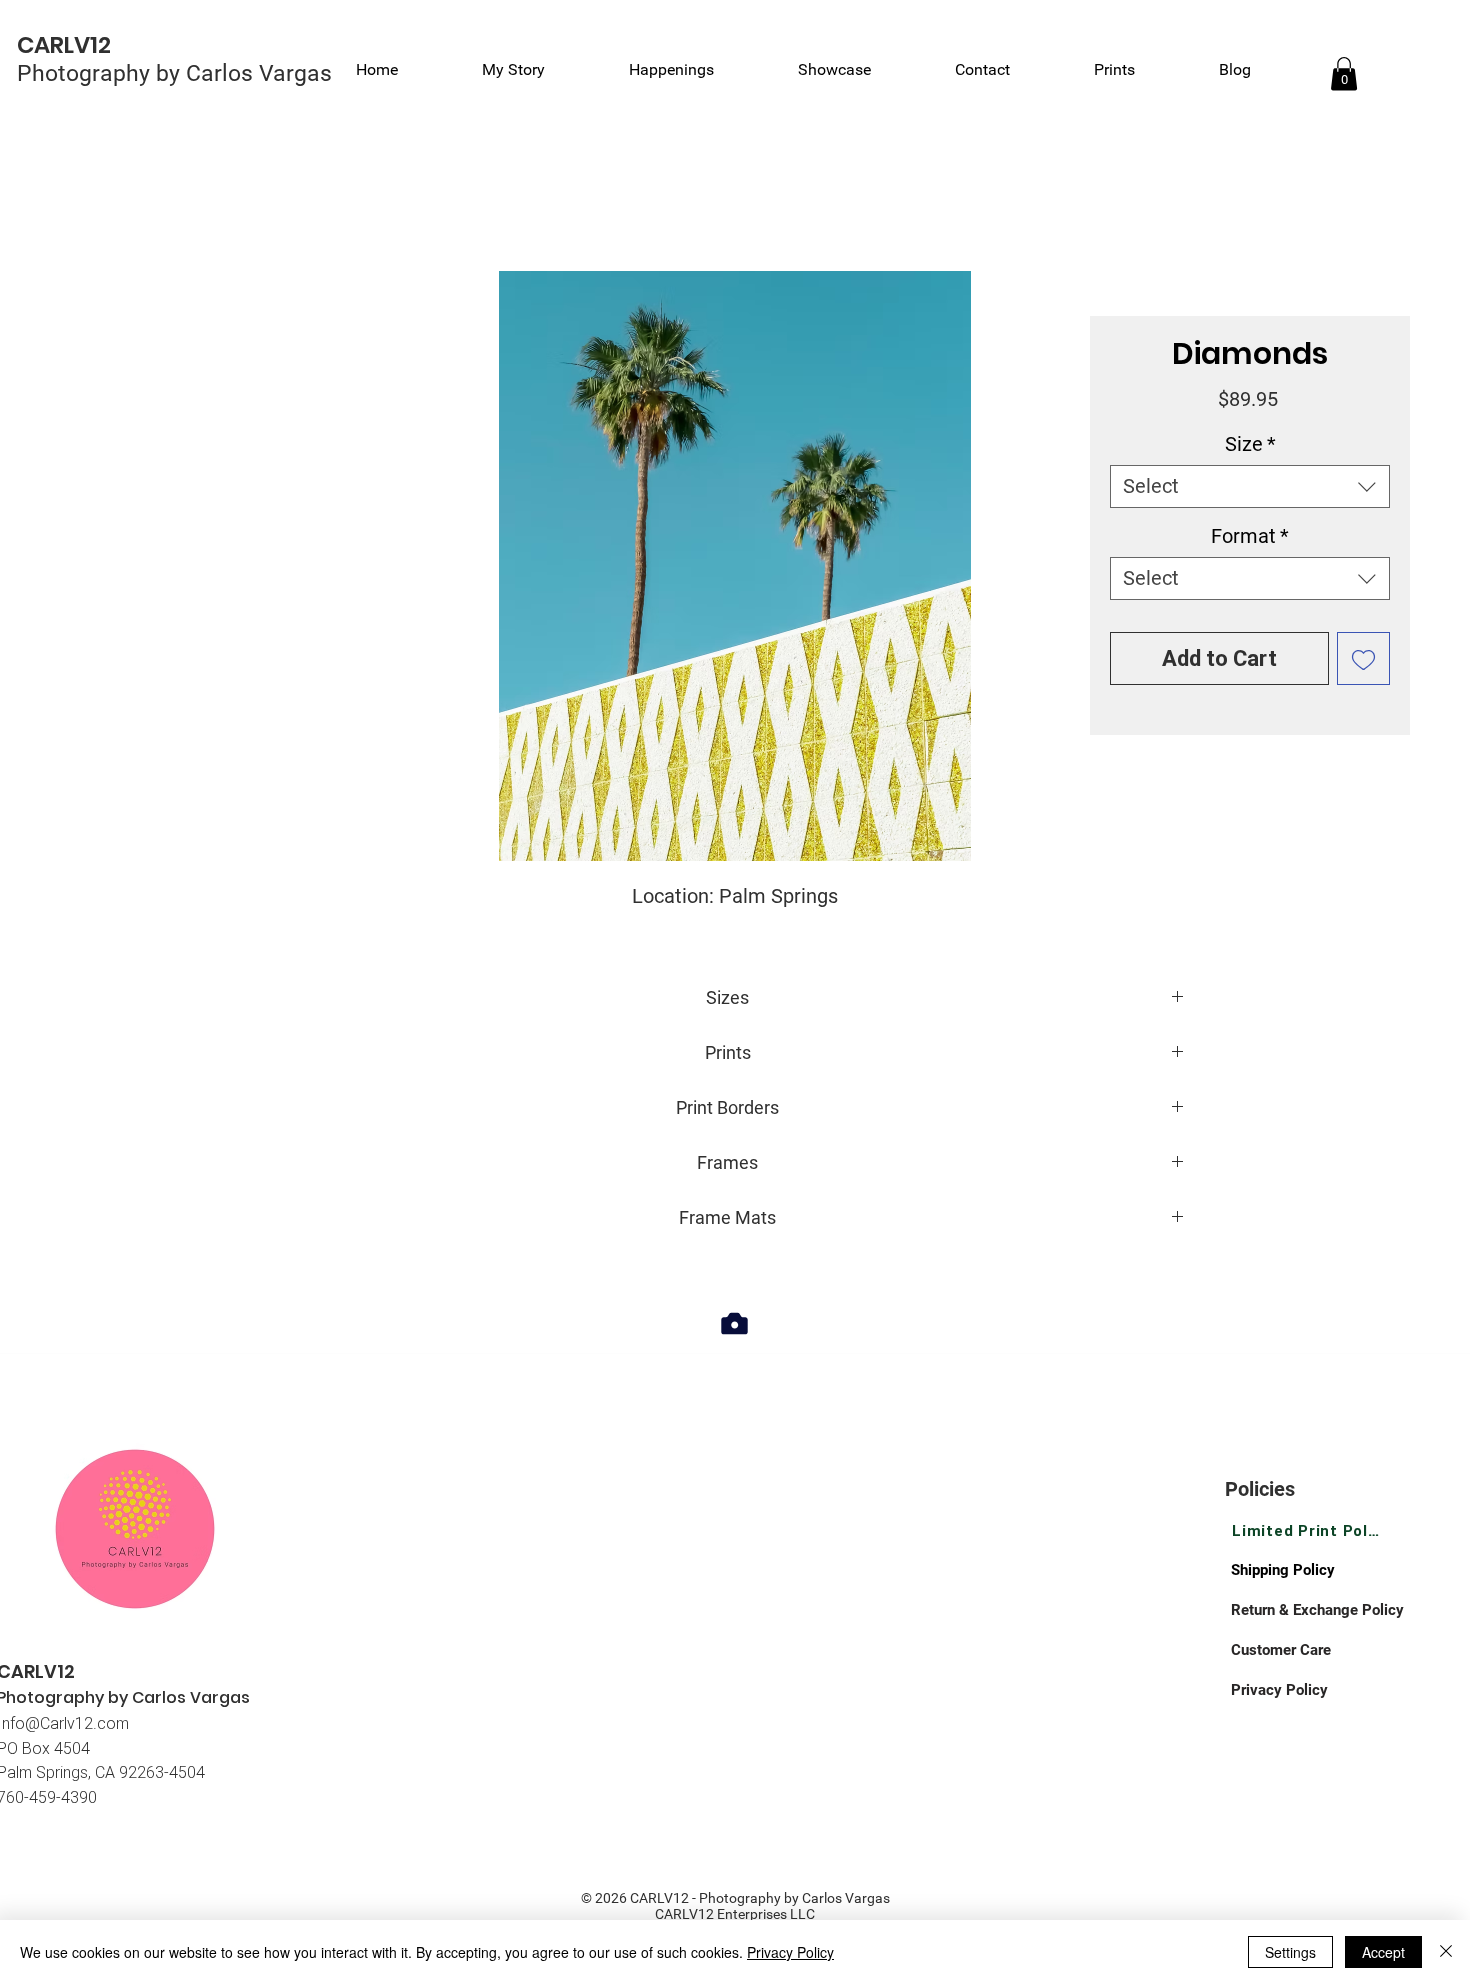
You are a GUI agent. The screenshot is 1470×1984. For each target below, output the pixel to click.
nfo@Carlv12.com (65, 1723)
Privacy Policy (790, 1952)
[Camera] (734, 1323)
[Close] (1446, 1952)
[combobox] (1250, 486)
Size (1250, 444)
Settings (1290, 1952)
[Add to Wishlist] (1363, 658)
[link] (1344, 73)
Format (1250, 536)
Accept (1383, 1952)
